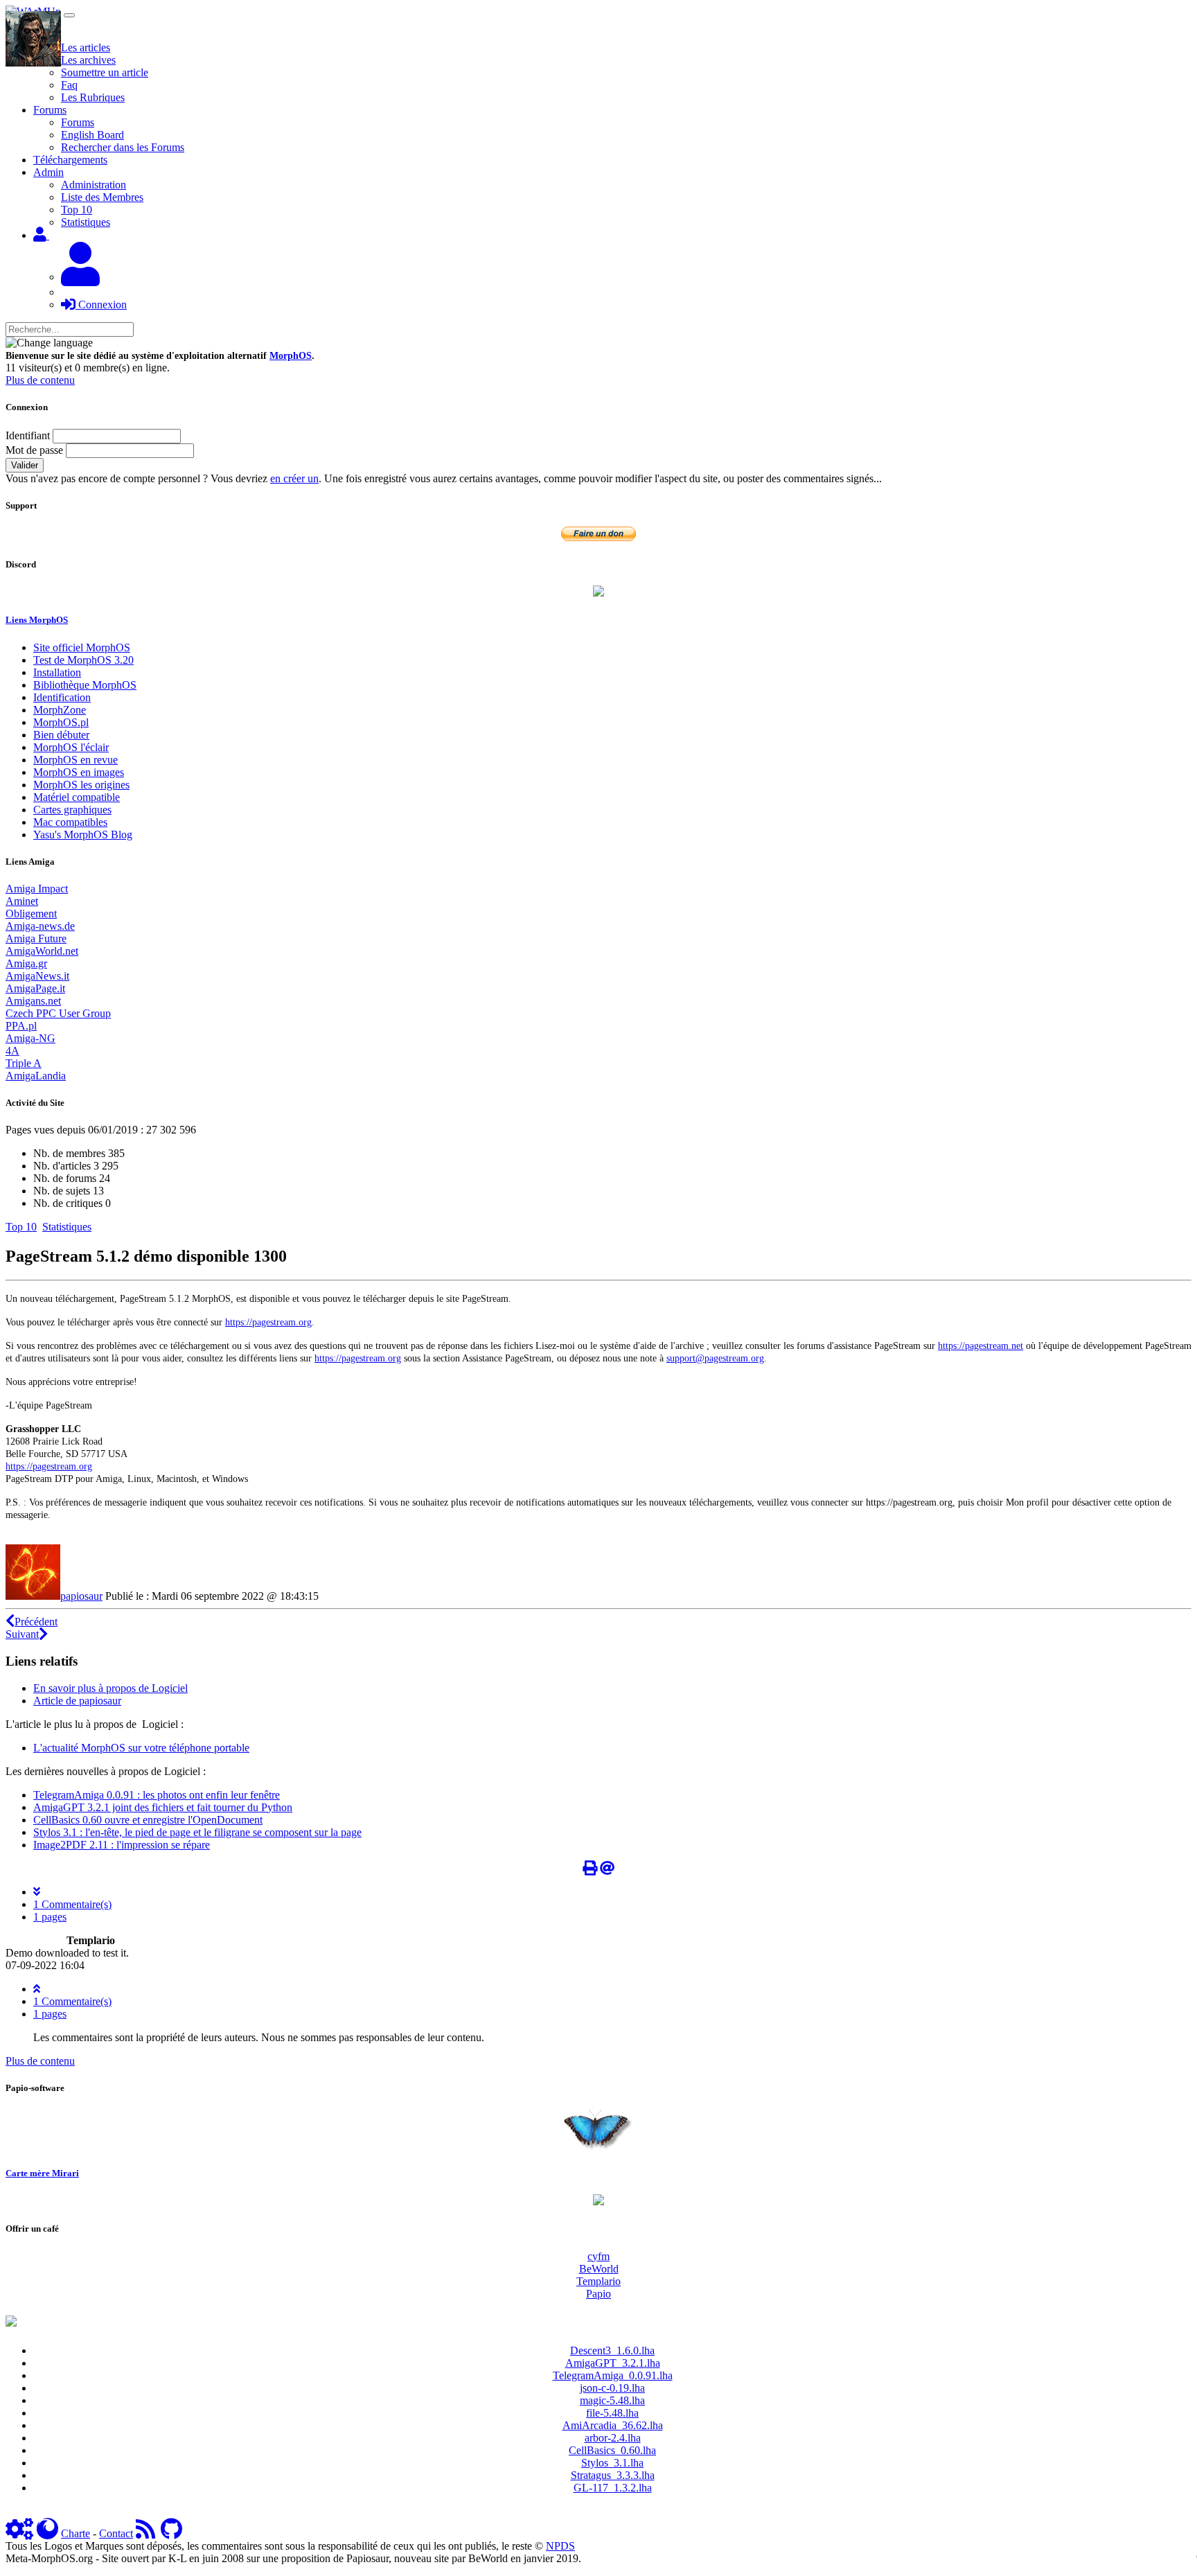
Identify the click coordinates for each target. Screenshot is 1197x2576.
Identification (62, 697)
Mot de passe (34, 450)
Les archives (88, 60)
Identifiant (28, 435)
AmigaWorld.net (42, 951)
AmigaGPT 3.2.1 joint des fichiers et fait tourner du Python (163, 1807)
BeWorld (599, 2269)
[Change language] (49, 343)
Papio (598, 2294)
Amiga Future (36, 938)
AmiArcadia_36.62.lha (613, 2425)
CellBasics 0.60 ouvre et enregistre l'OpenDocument (148, 1820)
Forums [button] (50, 110)
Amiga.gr (26, 963)
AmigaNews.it (37, 976)
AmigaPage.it (35, 988)
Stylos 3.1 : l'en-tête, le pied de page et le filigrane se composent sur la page (197, 1832)
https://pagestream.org (268, 1322)
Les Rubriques (93, 97)
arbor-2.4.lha (613, 2438)
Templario (598, 2281)
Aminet (22, 901)
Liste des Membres (102, 197)
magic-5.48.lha (612, 2400)
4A (12, 1051)
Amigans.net (33, 1001)
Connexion (101, 305)
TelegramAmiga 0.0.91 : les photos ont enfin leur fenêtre (157, 1795)
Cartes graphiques (72, 810)
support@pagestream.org (715, 1358)
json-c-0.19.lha (612, 2388)
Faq (69, 85)
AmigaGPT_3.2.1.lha (613, 2363)
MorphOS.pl (61, 722)
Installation (57, 672)
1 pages (50, 1917)
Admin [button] (48, 172)
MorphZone (60, 710)
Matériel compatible (77, 797)
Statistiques (86, 222)
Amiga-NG (30, 1038)
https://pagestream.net (981, 1346)
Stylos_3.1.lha (612, 2463)
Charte (76, 2533)
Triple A (24, 1063)
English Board (92, 135)
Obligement (31, 914)
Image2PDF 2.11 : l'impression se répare (122, 1845)
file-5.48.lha (612, 2413)
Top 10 (77, 210)
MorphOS (291, 356)
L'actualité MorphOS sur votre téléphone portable (141, 1748)
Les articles (86, 47)
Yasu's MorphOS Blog (83, 835)
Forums (78, 122)
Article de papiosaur (77, 1701)
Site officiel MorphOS (82, 647)
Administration (94, 185)
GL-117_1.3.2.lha (613, 2488)
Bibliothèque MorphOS (85, 685)
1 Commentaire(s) (72, 1904)
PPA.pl (21, 1026)
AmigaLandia (36, 1076)
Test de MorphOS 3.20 (83, 660)
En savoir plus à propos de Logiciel (110, 1688)
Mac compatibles (70, 822)
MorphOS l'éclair (71, 747)
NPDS (560, 2546)
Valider (25, 465)
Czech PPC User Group (58, 1013)
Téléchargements (70, 160)
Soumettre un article (105, 72)
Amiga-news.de (40, 926)
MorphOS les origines (81, 785)
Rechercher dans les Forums (123, 147)
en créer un (294, 478)
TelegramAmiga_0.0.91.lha (613, 2375)
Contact (116, 2533)
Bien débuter (61, 735)
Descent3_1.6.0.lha (612, 2350)
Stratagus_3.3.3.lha (613, 2475)
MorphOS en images (79, 772)
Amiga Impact (37, 889)
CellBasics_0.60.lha (612, 2450)
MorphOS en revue (76, 760)
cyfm (598, 2256)
